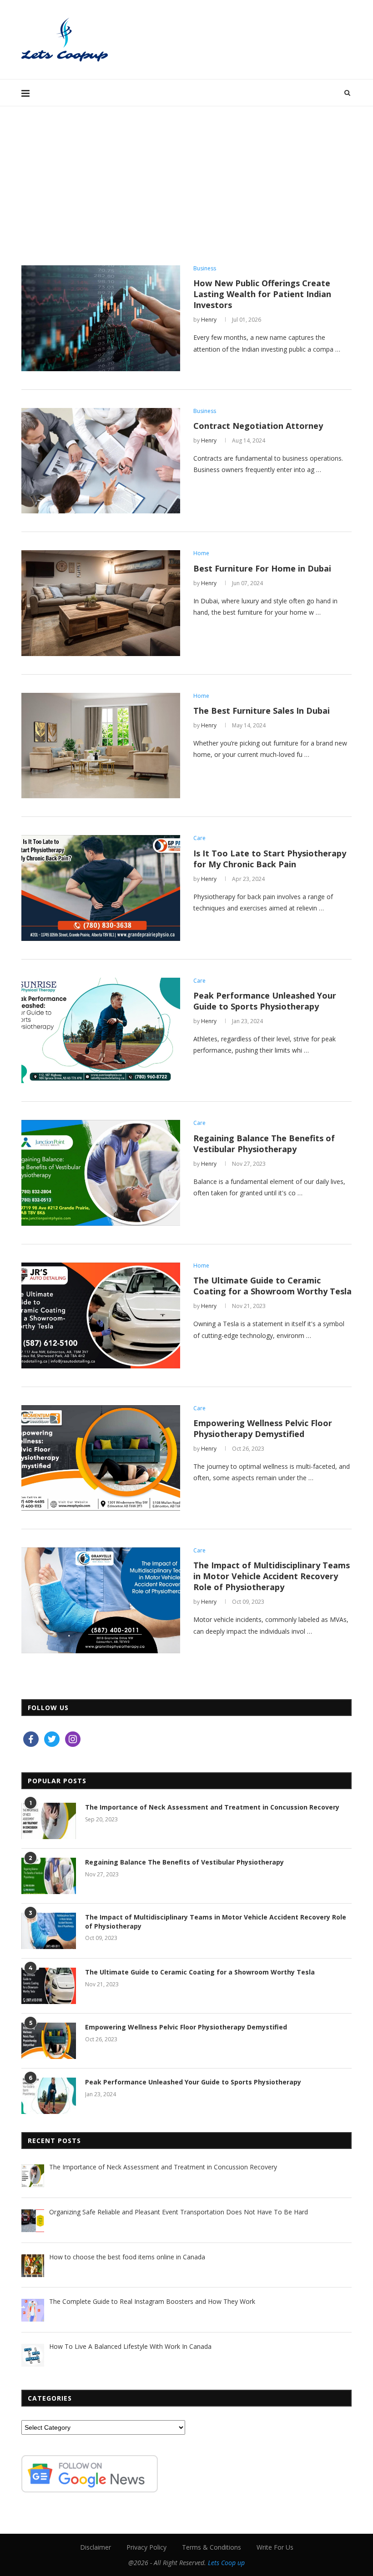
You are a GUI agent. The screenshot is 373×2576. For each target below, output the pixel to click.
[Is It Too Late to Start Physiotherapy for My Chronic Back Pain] (101, 888)
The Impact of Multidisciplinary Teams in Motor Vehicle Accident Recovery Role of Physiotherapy (272, 1576)
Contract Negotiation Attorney (258, 426)
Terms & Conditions (212, 2547)
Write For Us (275, 2547)
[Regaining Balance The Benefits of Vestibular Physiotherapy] (101, 1173)
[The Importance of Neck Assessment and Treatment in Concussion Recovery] (49, 1821)
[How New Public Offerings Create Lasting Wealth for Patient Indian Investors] (101, 318)
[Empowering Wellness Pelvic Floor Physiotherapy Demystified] (101, 1458)
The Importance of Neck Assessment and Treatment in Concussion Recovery (212, 1807)
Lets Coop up (226, 2563)
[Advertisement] (186, 174)
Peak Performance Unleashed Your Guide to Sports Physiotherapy (265, 1001)
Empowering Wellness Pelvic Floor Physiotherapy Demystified (263, 1428)
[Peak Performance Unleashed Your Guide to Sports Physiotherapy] (101, 1031)
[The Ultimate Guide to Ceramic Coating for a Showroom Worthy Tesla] (101, 1315)
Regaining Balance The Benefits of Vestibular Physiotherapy (264, 1144)
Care (199, 838)
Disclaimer (96, 2547)
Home (201, 553)
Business (205, 269)
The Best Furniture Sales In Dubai (262, 711)
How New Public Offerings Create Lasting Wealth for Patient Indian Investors (262, 294)
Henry (209, 320)
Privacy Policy (146, 2547)
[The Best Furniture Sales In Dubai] (101, 746)
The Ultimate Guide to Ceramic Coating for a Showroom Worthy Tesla (272, 1286)
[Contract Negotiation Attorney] (101, 461)
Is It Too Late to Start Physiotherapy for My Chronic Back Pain (270, 859)
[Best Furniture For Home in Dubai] (101, 603)
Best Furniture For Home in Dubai (262, 568)
